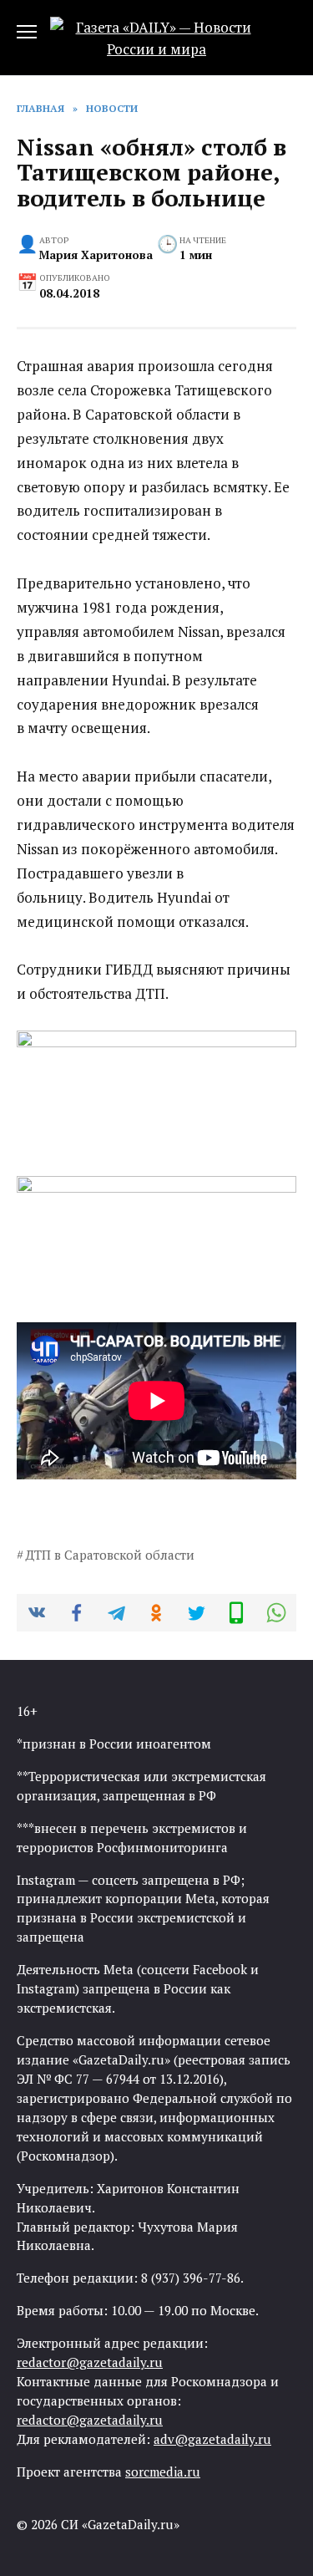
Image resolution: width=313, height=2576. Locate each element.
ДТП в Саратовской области (110, 1555)
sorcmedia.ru (163, 2472)
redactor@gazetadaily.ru (90, 2362)
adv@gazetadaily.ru (212, 2439)
